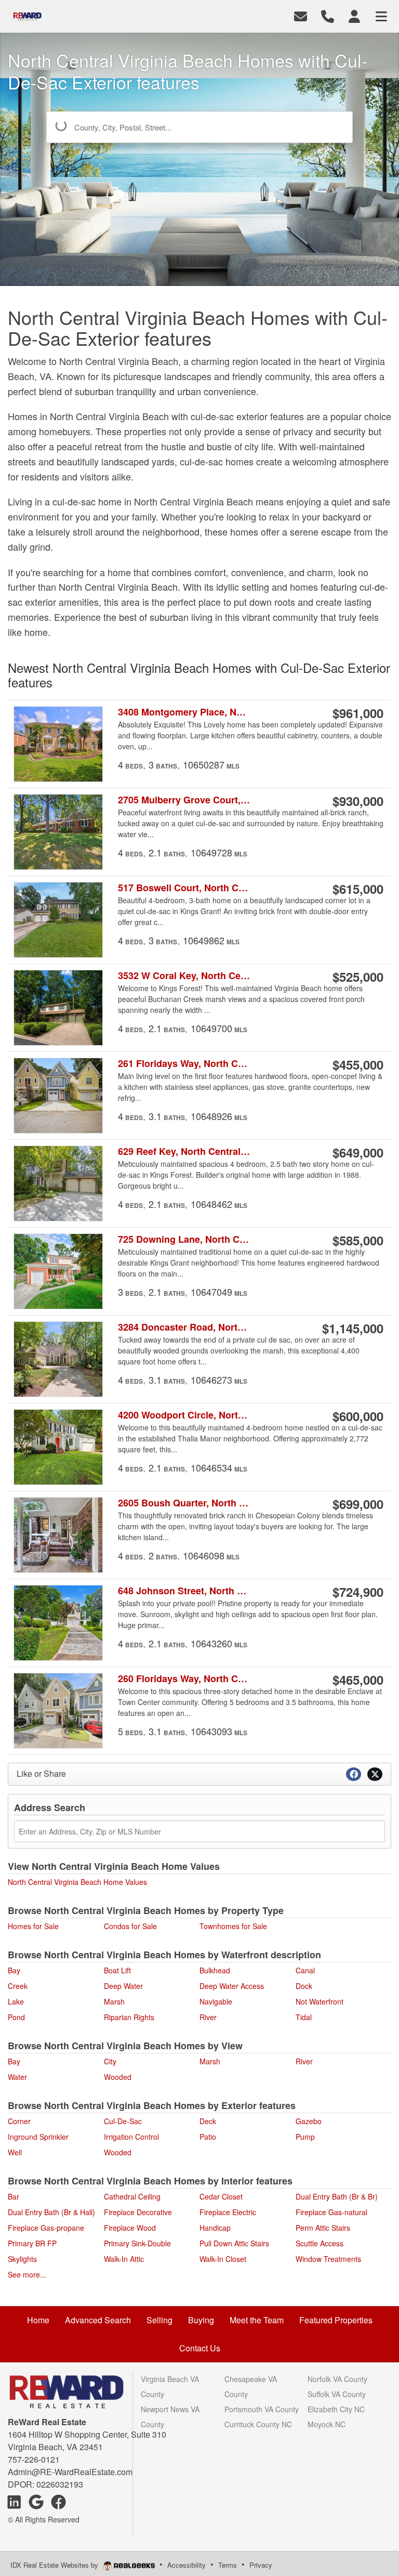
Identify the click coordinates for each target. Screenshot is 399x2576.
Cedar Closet (221, 2196)
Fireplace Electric (228, 2212)
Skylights (22, 2259)
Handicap (215, 2228)
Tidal (304, 2017)
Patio (208, 2137)
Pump (305, 2137)
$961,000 (358, 713)
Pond (16, 2017)
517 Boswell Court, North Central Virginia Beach (184, 888)
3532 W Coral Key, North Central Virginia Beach (184, 976)
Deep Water (123, 1986)
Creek (18, 1986)
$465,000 (358, 1680)
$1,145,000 (353, 1328)
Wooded (118, 2077)
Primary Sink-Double (137, 2243)
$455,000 (358, 1064)
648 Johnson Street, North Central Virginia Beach (184, 1591)
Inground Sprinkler (38, 2137)
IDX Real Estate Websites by (55, 2565)
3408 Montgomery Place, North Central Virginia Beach (184, 712)
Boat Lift (117, 1970)
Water (17, 2077)
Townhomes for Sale (233, 1926)
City (110, 2061)
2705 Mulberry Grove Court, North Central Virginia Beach (184, 800)
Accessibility (187, 2565)
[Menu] (381, 15)
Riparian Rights (129, 2017)
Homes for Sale (33, 1926)
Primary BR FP (32, 2243)
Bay (14, 1970)
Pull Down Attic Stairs (234, 2243)
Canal (305, 1970)
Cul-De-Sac (123, 2121)
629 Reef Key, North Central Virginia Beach (184, 1152)
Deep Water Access (232, 1986)
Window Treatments (328, 2259)
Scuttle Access (320, 2243)
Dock (304, 1986)
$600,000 (358, 1416)
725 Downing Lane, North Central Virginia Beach (184, 1239)
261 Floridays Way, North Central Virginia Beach (184, 1064)
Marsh (114, 2001)
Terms (228, 2565)
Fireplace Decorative (138, 2212)
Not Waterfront (320, 2001)
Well (15, 2152)
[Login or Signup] (354, 15)
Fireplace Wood (130, 2228)
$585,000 (358, 1240)
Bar (14, 2196)
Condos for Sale (130, 1926)
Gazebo (309, 2121)
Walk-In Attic (124, 2259)
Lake (16, 2001)
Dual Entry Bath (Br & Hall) (51, 2212)
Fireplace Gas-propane (46, 2228)
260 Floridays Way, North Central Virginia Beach (184, 1679)
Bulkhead (215, 1970)
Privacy (261, 2565)
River (208, 2017)
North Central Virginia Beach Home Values (77, 1882)
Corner (19, 2121)
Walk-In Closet (223, 2259)
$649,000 (358, 1152)
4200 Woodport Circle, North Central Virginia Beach (184, 1415)
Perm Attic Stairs (323, 2228)
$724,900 (358, 1592)
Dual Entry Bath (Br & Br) (337, 2196)
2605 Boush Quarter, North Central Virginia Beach (184, 1503)
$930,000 (358, 801)
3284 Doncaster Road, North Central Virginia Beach (184, 1327)
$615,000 (358, 889)
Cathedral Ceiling (132, 2196)
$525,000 (358, 977)
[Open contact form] (301, 15)
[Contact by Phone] (328, 15)
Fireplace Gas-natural (331, 2212)
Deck (208, 2121)
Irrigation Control (131, 2137)
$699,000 (358, 1504)
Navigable (216, 2001)
